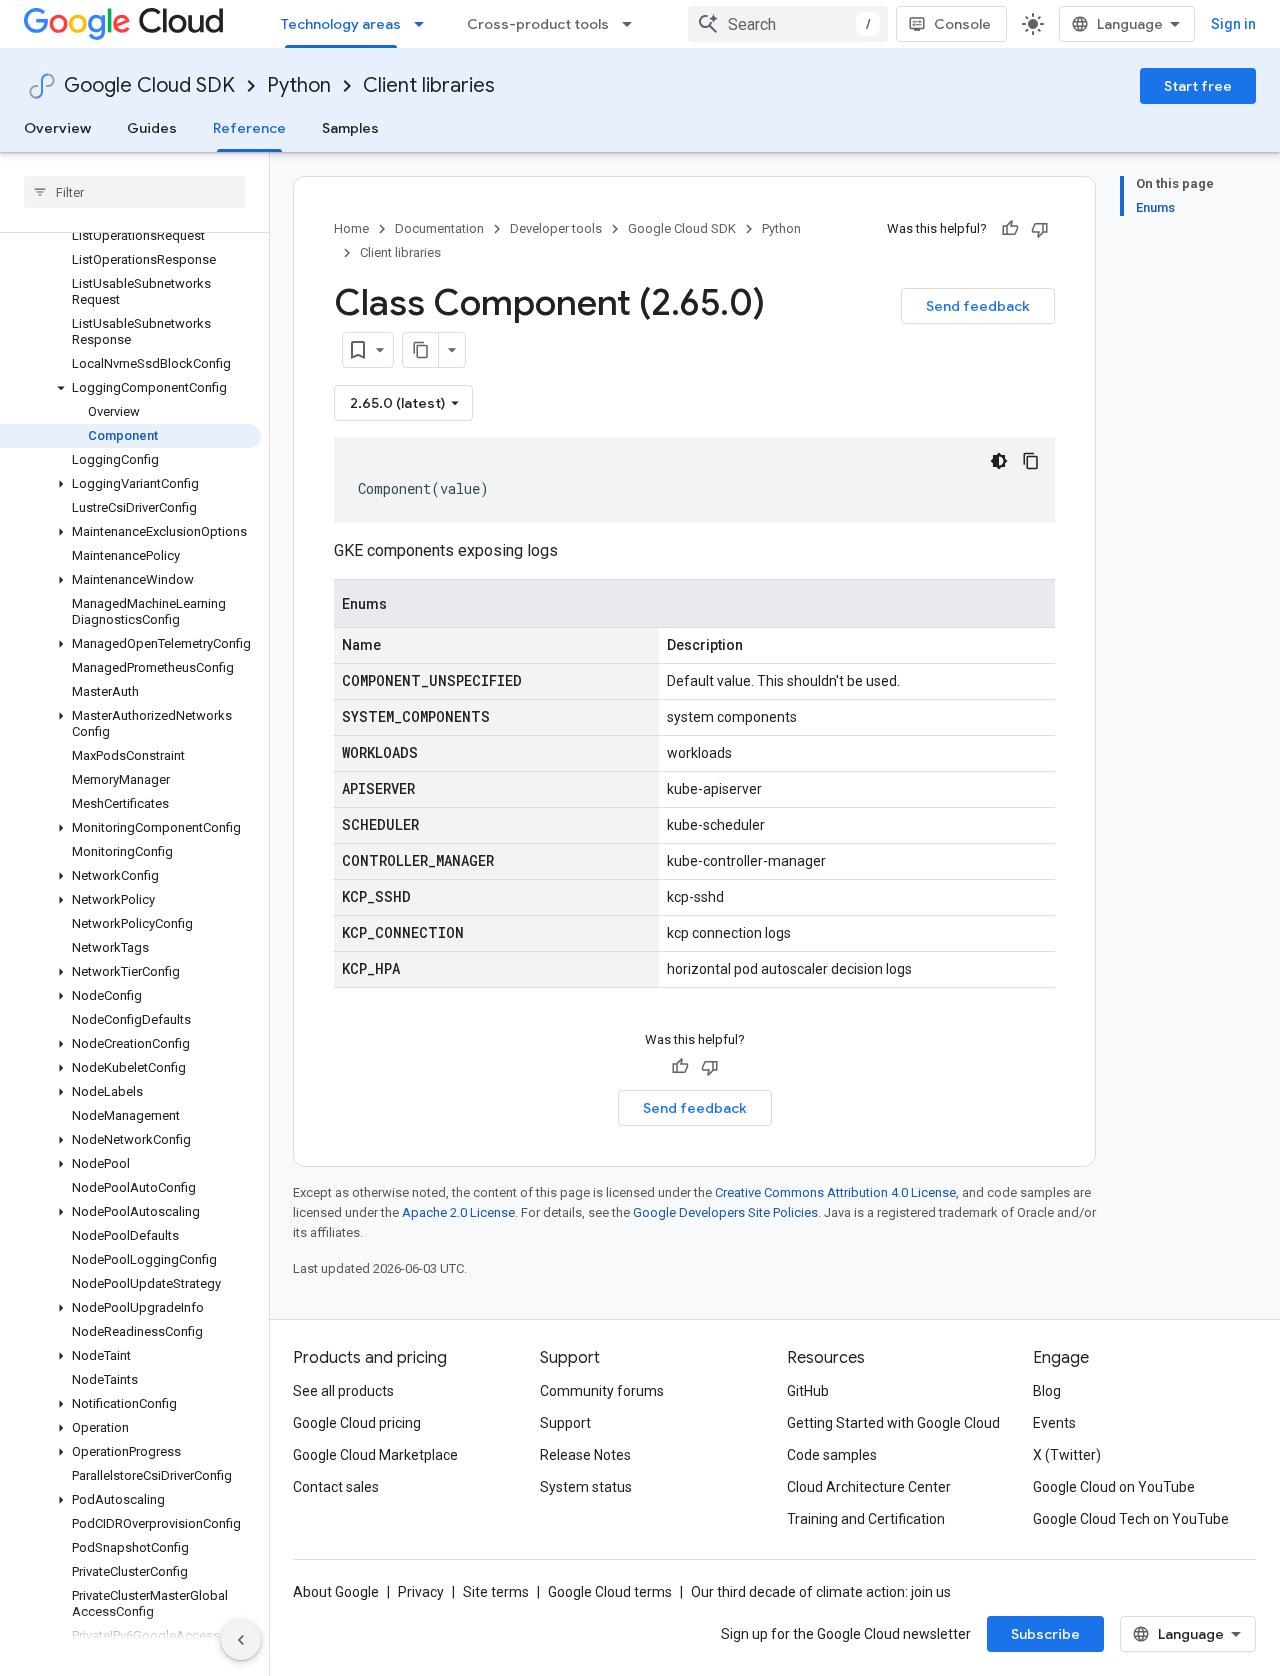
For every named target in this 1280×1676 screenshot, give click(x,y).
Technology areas (341, 24)
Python (299, 85)
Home (351, 228)
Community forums (602, 1391)
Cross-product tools (538, 24)
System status (586, 1487)
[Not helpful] (1040, 229)
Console (962, 24)
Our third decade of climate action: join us (821, 1592)
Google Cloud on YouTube (1114, 1487)
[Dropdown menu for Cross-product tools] (633, 24)
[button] (130, 388)
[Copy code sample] (1031, 461)
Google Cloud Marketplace (375, 1455)
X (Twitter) (1067, 1455)
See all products (343, 1391)
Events (1054, 1423)
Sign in (1233, 24)
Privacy (421, 1592)
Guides (152, 128)
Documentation (439, 228)
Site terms (496, 1592)
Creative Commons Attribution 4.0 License (835, 1192)
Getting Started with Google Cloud (893, 1423)
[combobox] (788, 24)
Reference (249, 128)
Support (565, 1423)
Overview (57, 128)
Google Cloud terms (610, 1592)
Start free (1198, 86)
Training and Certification (866, 1519)
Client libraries (429, 85)
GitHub (808, 1391)
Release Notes (585, 1455)
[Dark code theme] (999, 461)
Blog (1047, 1391)
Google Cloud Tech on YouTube (1131, 1519)
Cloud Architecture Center (869, 1487)
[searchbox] (134, 192)
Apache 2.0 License (458, 1212)
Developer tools (556, 228)
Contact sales (336, 1487)
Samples (350, 128)
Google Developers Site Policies (725, 1212)
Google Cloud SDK (149, 85)
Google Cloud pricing (357, 1423)
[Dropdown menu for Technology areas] (425, 24)
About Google (336, 1592)
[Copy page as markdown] (421, 350)
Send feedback (978, 306)
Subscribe (1045, 1634)
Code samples (832, 1455)
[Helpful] (1010, 229)
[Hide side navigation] (241, 1640)
